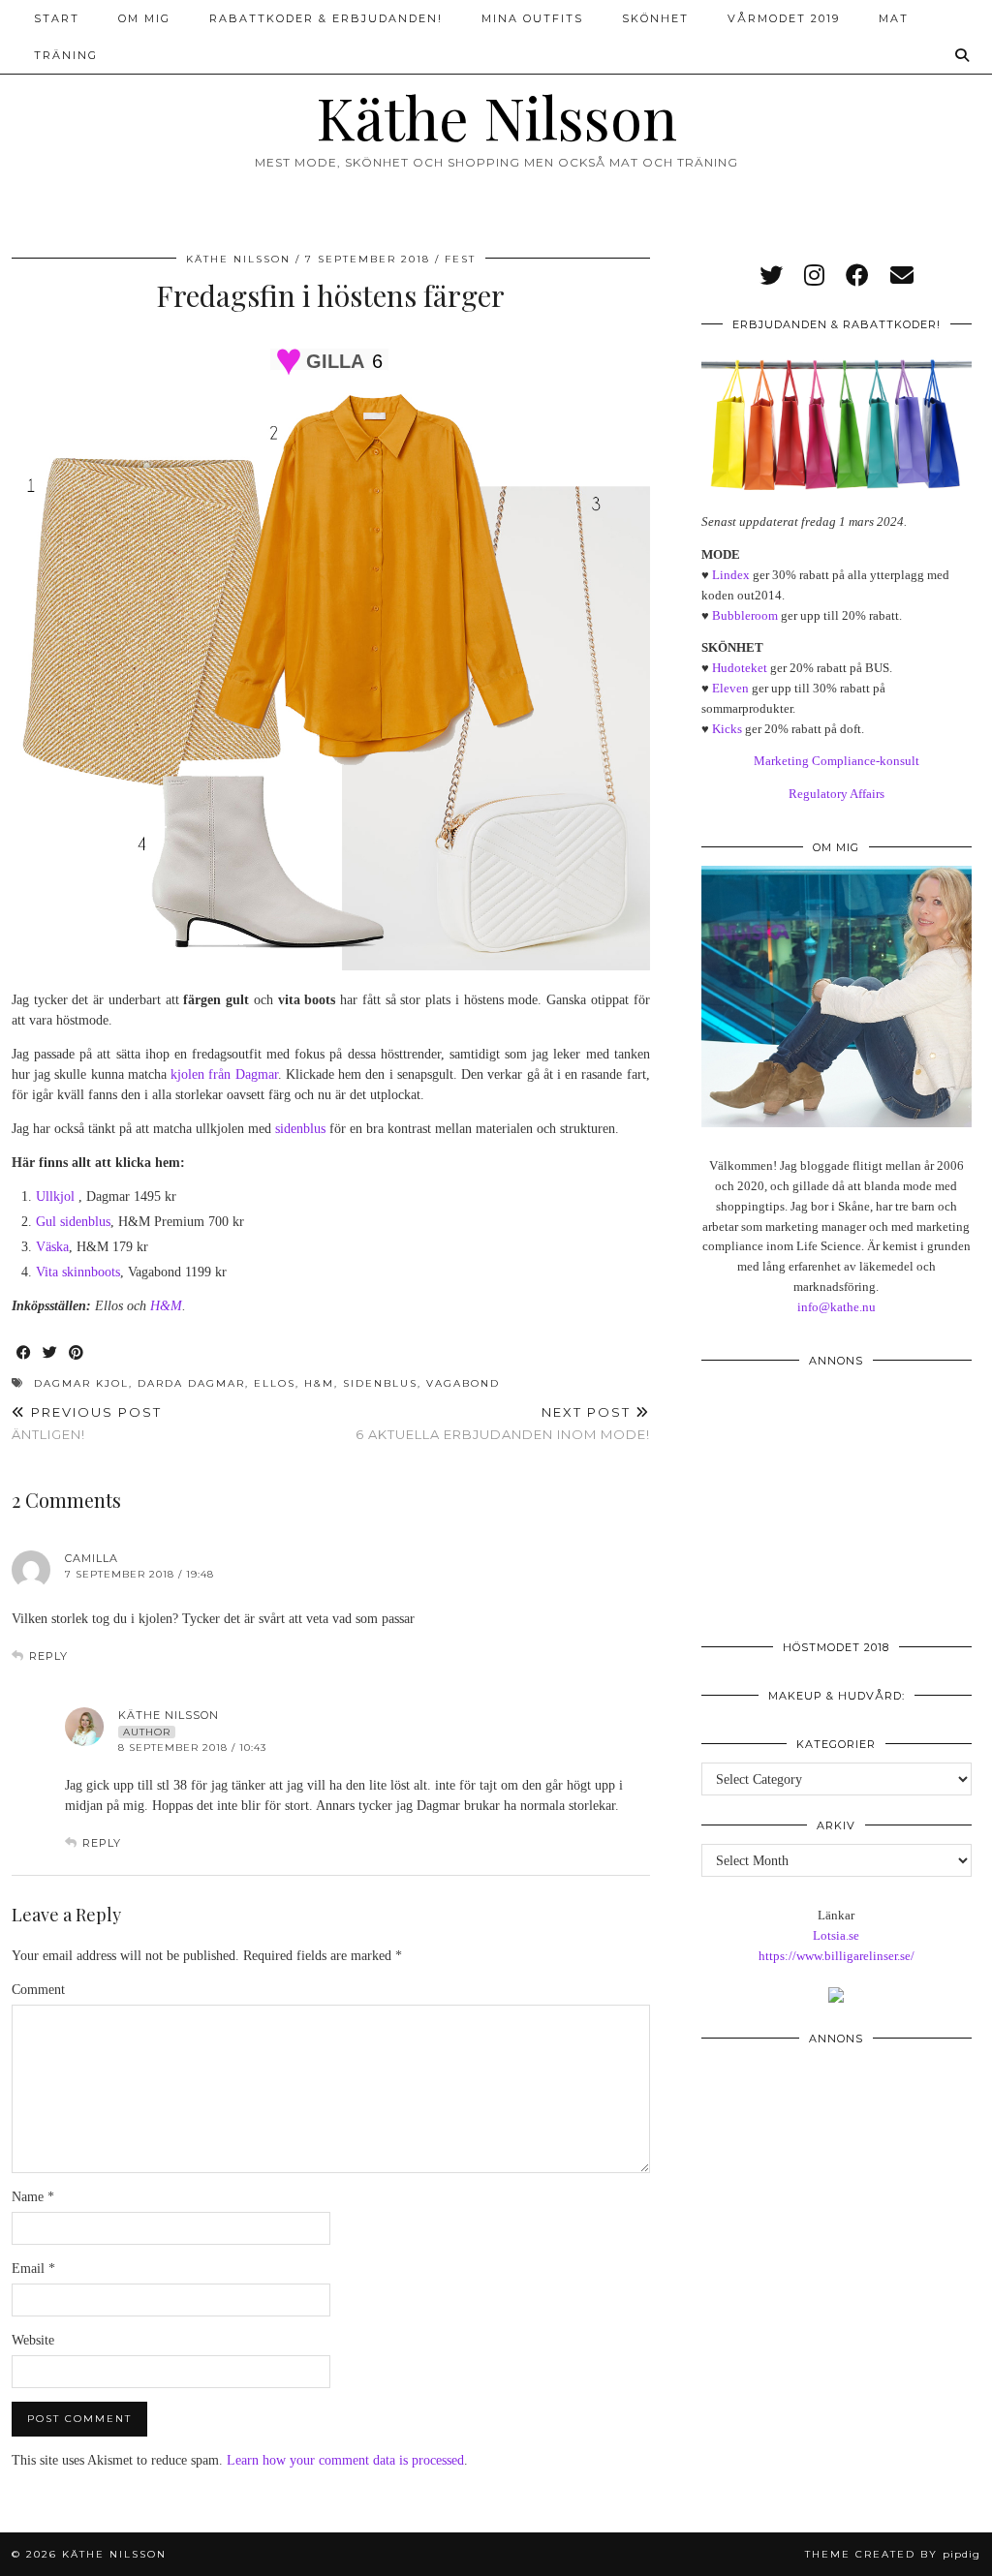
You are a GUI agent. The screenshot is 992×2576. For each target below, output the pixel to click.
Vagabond (463, 1383)
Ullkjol (55, 1196)
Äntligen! (87, 1423)
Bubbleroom (745, 615)
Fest (460, 259)
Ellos (275, 1383)
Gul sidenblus (73, 1222)
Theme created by (893, 2554)
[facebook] (857, 276)
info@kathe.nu (837, 1307)
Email (33, 2269)
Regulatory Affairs (837, 794)
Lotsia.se (836, 1935)
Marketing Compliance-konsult (837, 761)
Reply (48, 1656)
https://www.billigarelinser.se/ (837, 1956)
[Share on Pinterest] (77, 1353)
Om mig (144, 18)
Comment (38, 1990)
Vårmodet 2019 (784, 18)
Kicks (727, 729)
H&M (166, 1306)
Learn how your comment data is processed (345, 2460)
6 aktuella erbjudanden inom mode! (503, 1423)
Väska (52, 1247)
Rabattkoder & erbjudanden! (326, 18)
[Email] (902, 276)
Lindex (731, 575)
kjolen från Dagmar (224, 1074)
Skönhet (655, 18)
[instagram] (814, 276)
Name (33, 2197)
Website (33, 2340)
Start (57, 18)
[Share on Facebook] (25, 1353)
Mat (894, 18)
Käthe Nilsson (496, 116)
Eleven (730, 688)
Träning (66, 55)
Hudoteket (740, 668)
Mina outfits (532, 18)
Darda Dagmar (191, 1383)
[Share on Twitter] (51, 1353)
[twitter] (771, 276)
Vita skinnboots (78, 1272)
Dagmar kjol (81, 1383)
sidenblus (300, 1129)
